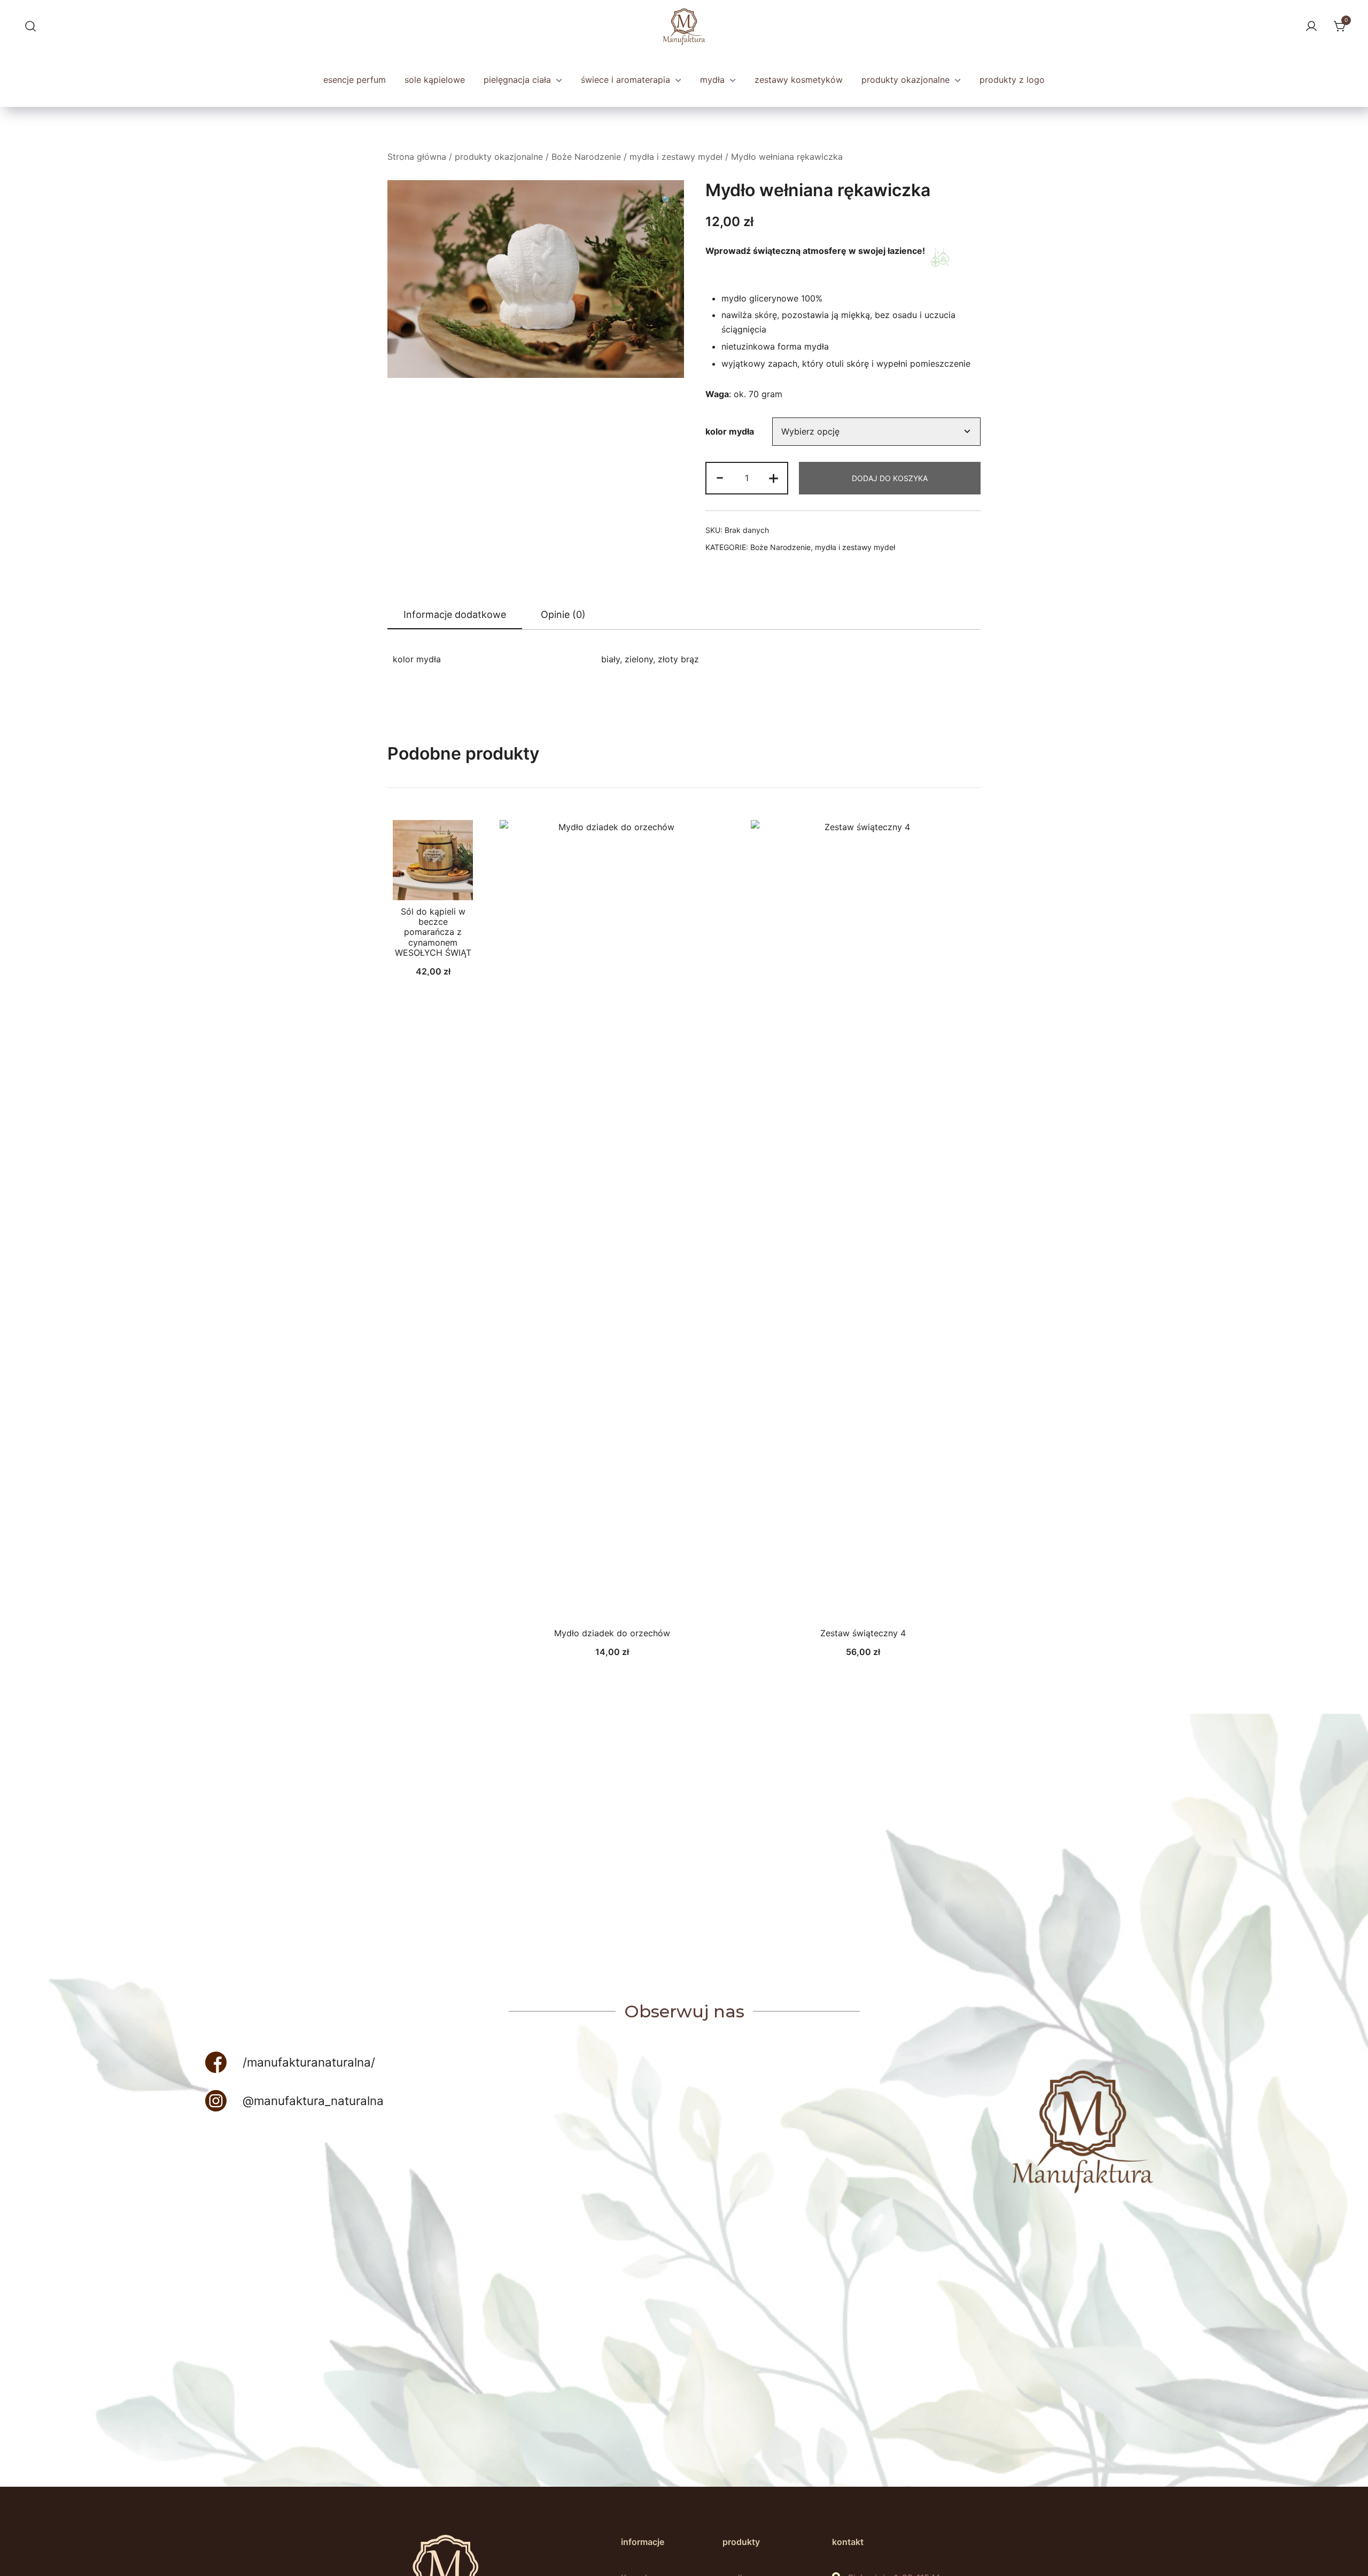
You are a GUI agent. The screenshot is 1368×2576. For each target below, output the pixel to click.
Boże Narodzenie (586, 157)
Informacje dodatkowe (455, 614)
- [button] (720, 477)
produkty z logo (1012, 80)
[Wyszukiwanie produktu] (29, 27)
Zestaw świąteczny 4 (863, 1633)
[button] (667, 200)
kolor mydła (730, 431)
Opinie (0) (563, 614)
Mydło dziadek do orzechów (612, 1633)
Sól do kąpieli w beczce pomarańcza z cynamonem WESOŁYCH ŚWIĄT (433, 932)
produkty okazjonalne (907, 80)
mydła (714, 80)
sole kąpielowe (435, 80)
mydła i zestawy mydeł (676, 157)
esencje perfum (355, 80)
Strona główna (417, 157)
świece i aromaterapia (627, 80)
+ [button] (774, 477)
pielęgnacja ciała (519, 80)
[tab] (455, 615)
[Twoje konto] (1310, 27)
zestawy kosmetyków (799, 80)
